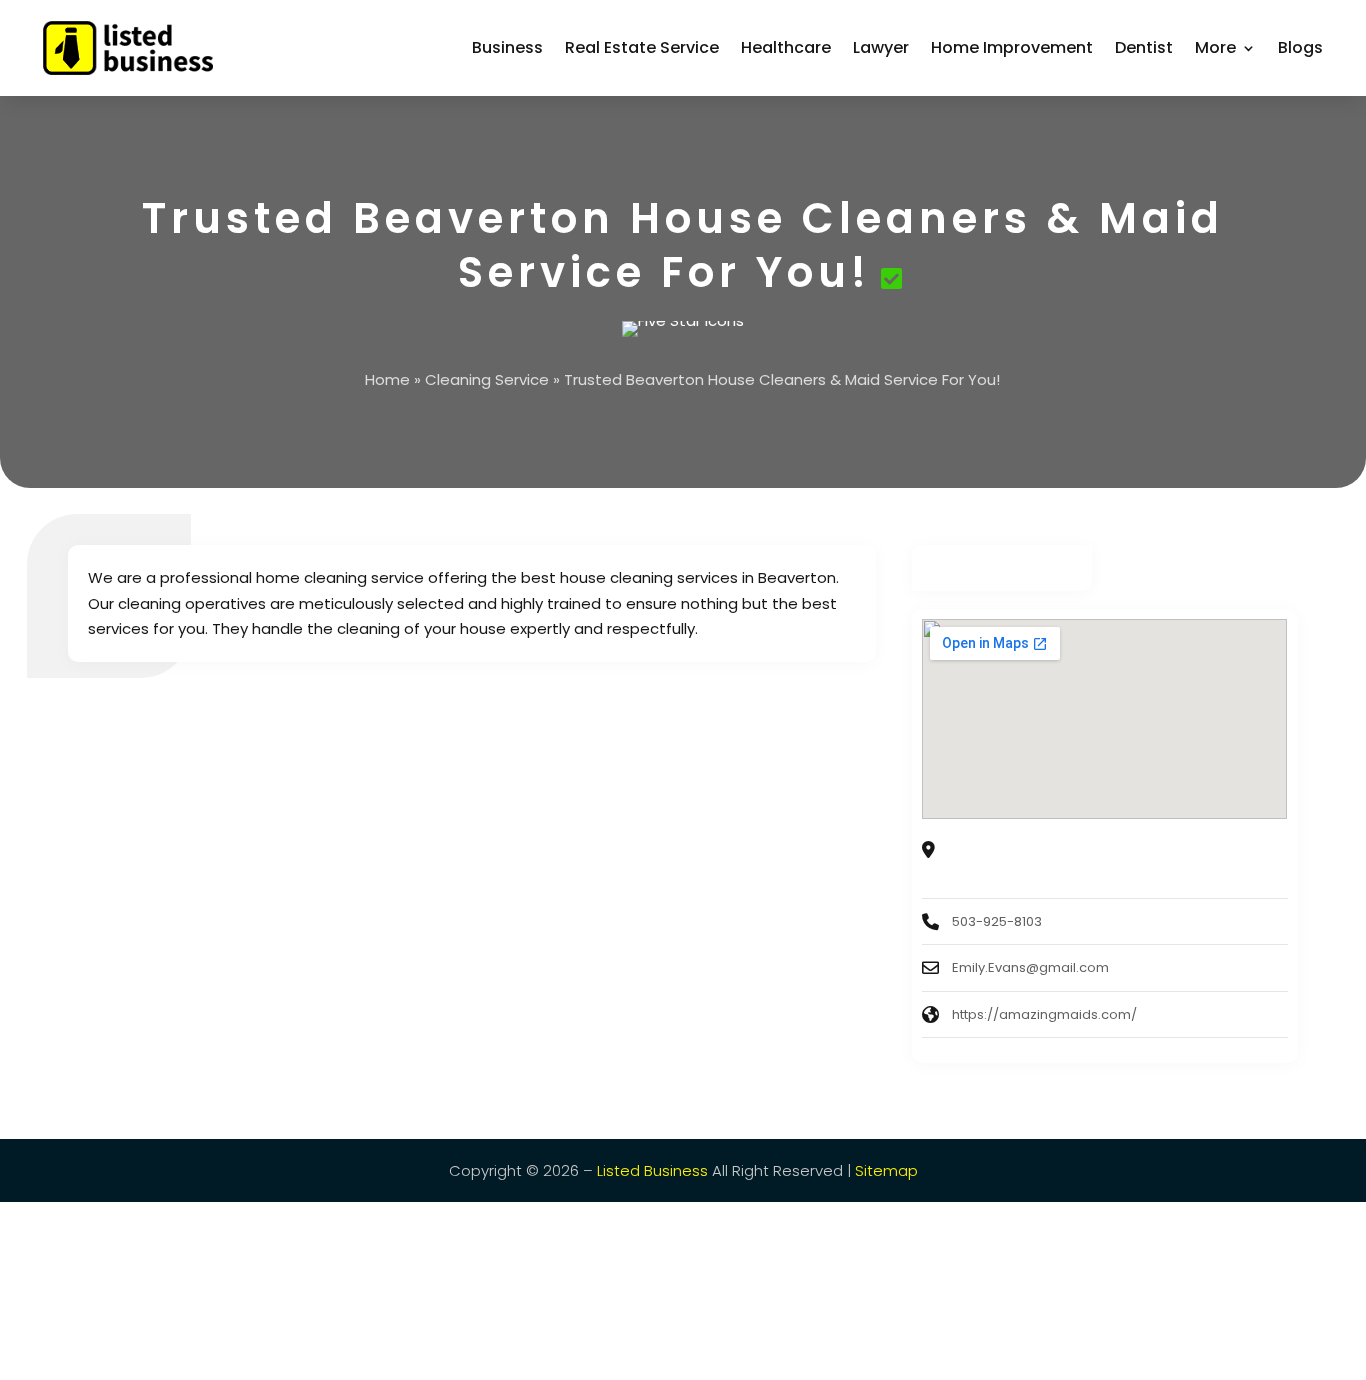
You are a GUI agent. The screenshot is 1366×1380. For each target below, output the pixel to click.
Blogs (1300, 47)
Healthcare (786, 47)
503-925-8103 (997, 921)
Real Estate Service (642, 47)
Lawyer (881, 47)
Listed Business (652, 1170)
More (1215, 47)
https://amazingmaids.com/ (1044, 1014)
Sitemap (886, 1170)
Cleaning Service (487, 379)
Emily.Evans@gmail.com (1030, 967)
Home (387, 379)
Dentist (1144, 47)
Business (507, 47)
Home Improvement (1012, 47)
